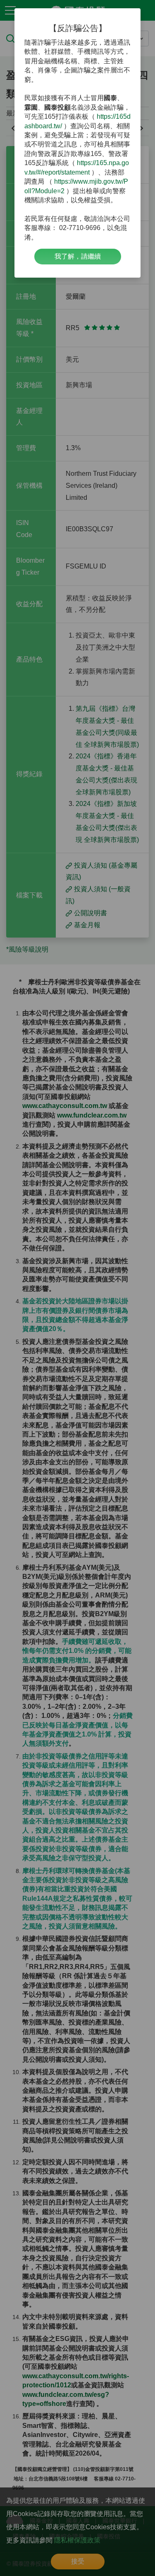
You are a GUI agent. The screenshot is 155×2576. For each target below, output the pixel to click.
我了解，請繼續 (78, 256)
